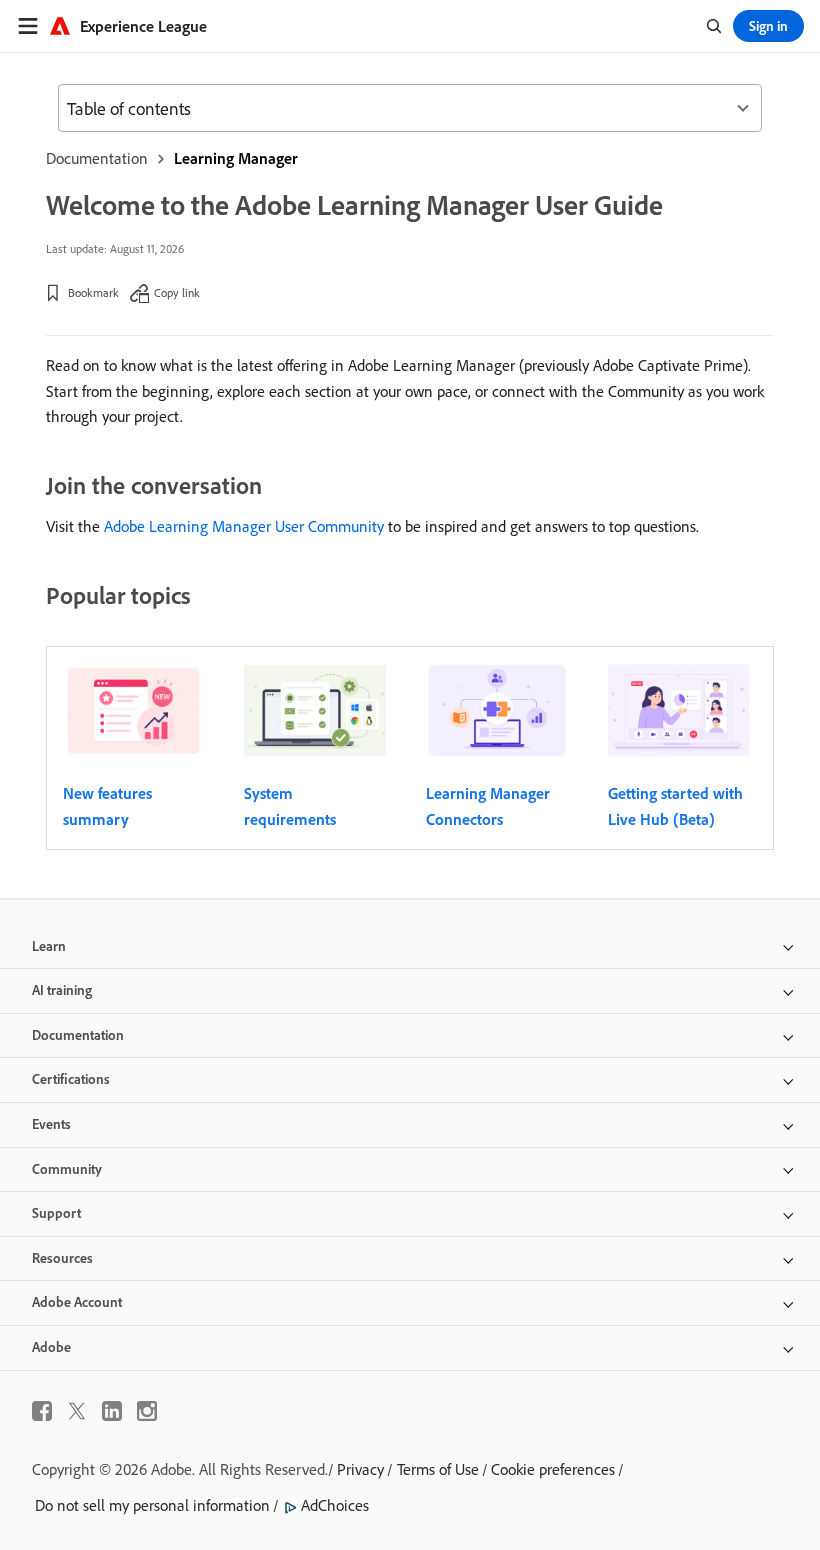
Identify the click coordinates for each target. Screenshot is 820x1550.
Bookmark (93, 292)
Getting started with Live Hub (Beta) (675, 806)
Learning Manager (236, 158)
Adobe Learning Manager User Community (244, 526)
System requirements (290, 806)
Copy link (177, 292)
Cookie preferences (553, 1469)
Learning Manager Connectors (488, 806)
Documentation (97, 158)
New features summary (107, 806)
